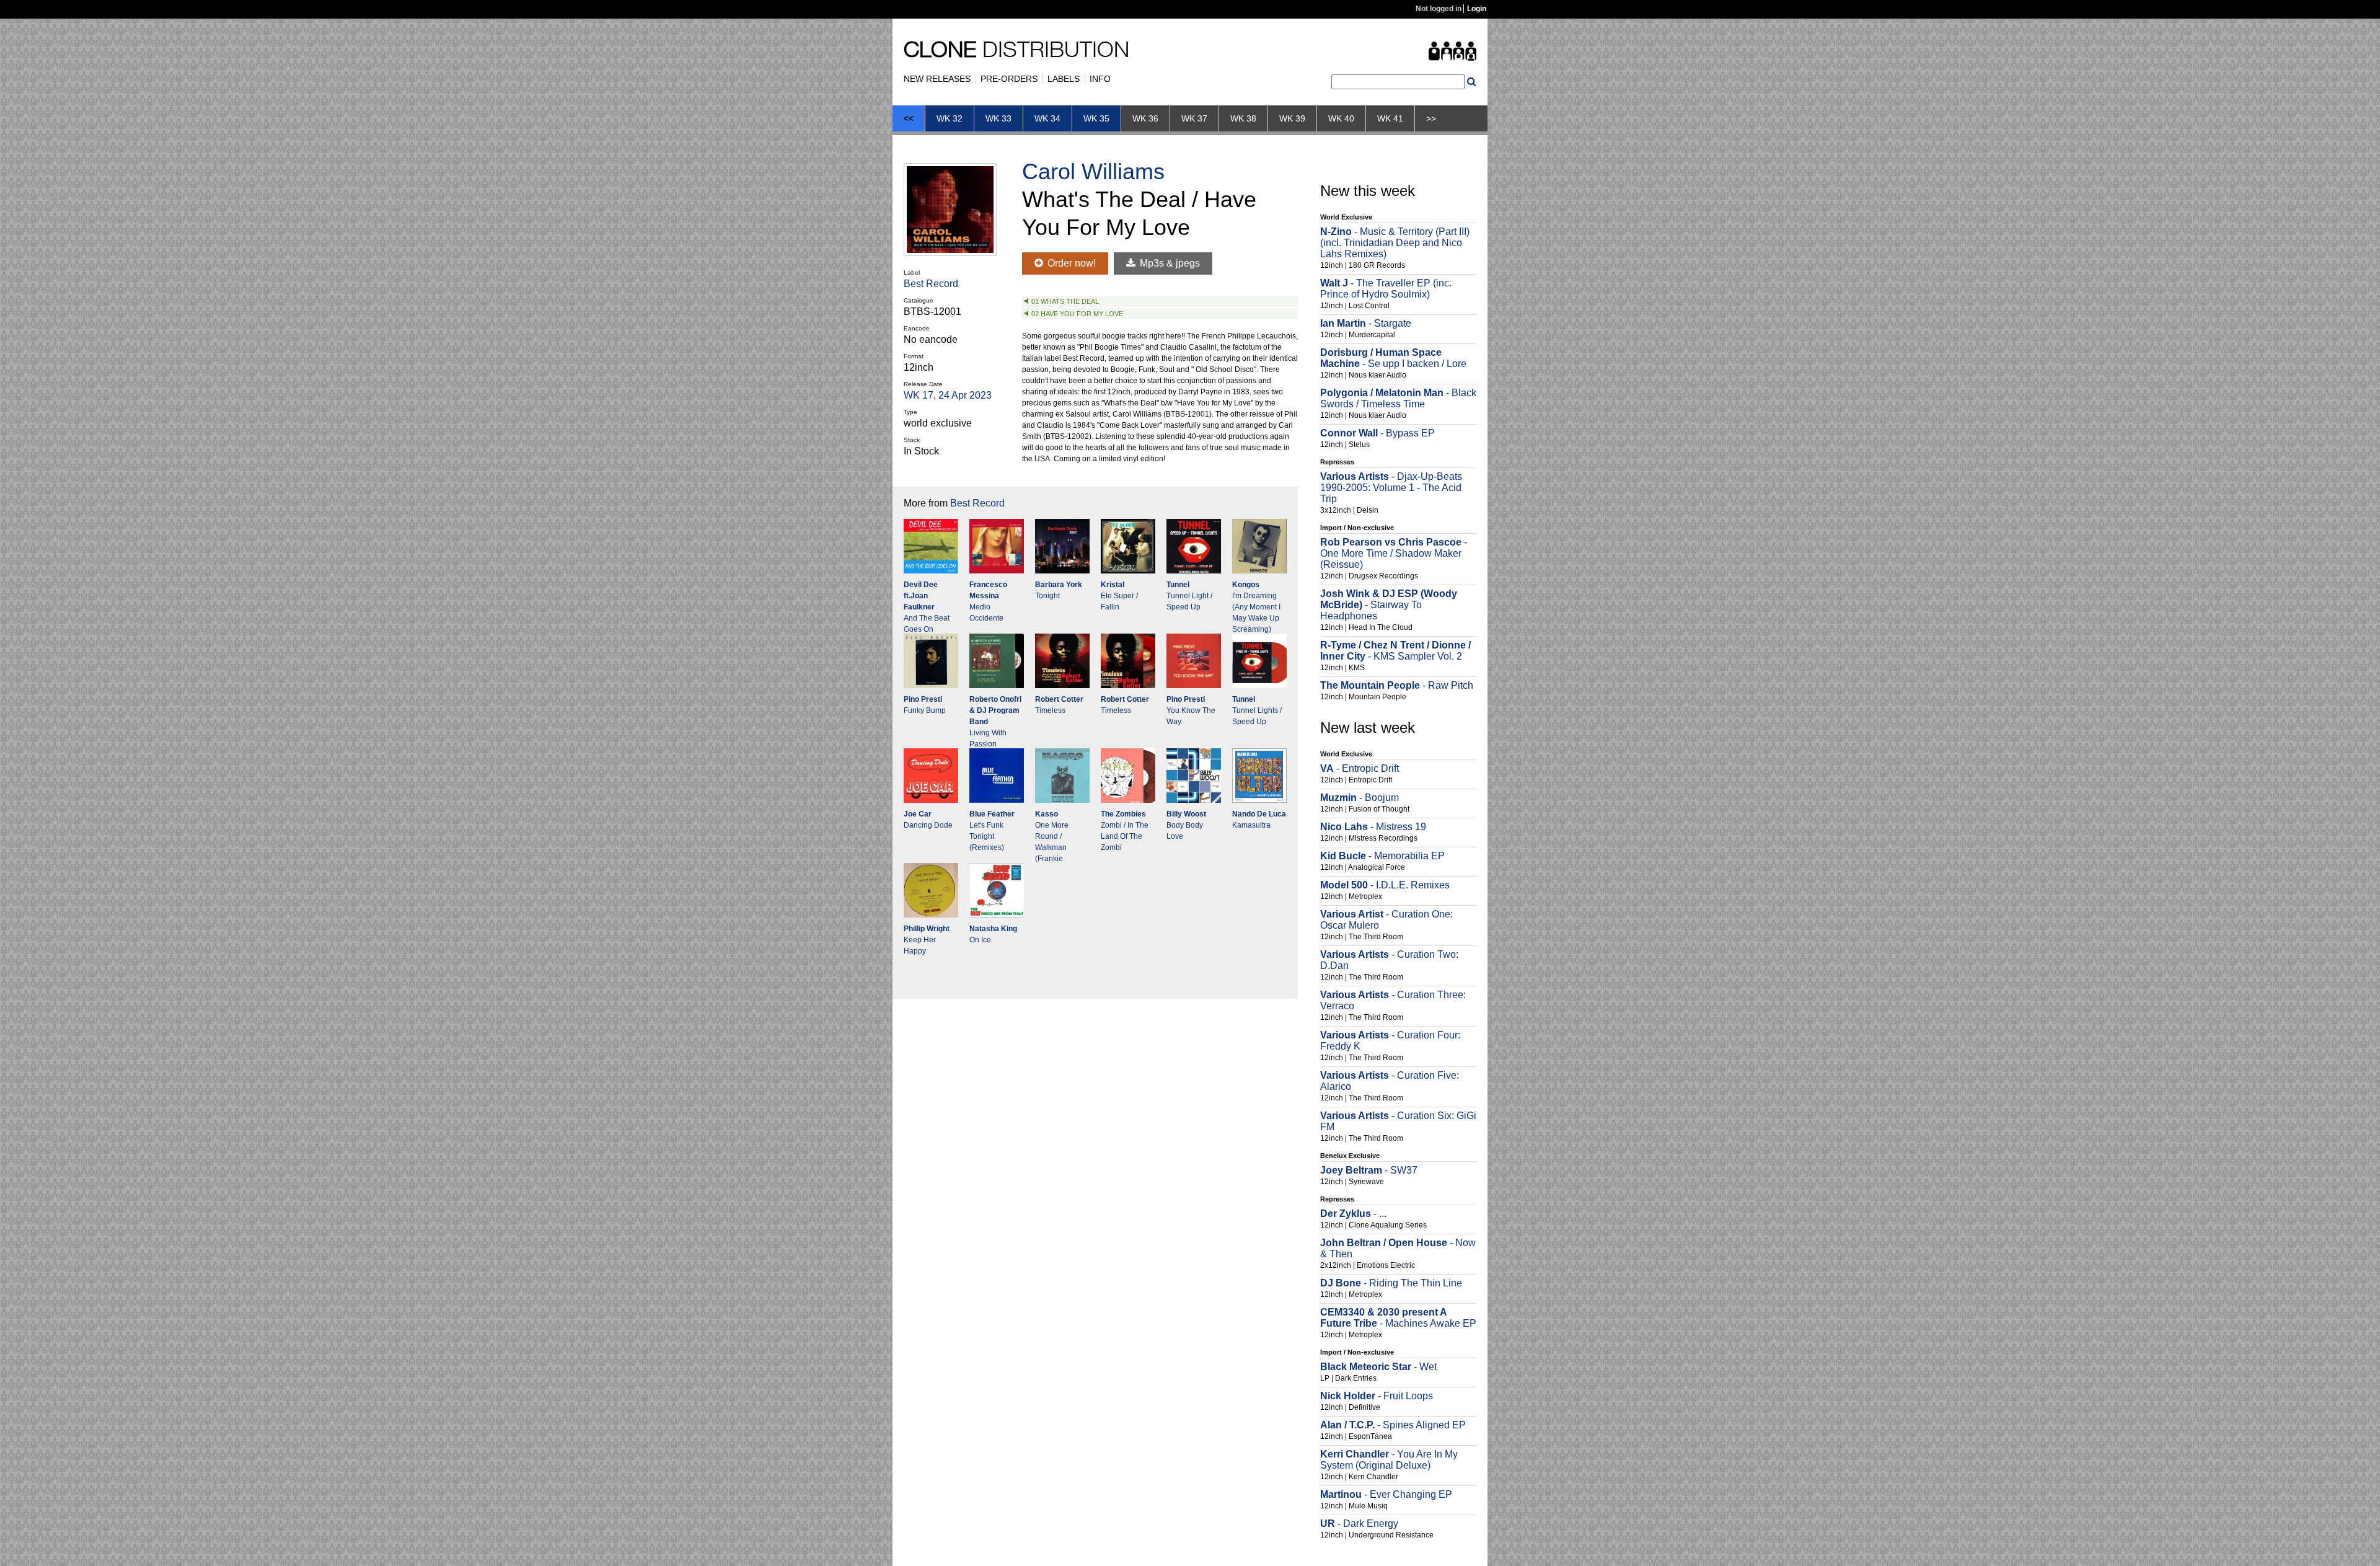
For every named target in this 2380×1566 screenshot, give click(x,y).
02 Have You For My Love (1077, 314)
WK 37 (1194, 118)
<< (909, 118)
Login (1477, 9)
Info (1100, 79)
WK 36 (1145, 118)
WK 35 (1096, 118)
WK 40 (1341, 118)
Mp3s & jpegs (1169, 263)
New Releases (937, 79)
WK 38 (1243, 118)
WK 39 (1292, 118)
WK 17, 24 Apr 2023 (948, 395)
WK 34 (1047, 118)
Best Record (931, 284)
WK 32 (950, 118)
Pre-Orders (1009, 79)
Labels (1064, 79)
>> (1431, 118)
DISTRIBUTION (1016, 52)
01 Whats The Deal (1065, 301)
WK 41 (1390, 118)
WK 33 (998, 118)
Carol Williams (1093, 171)
